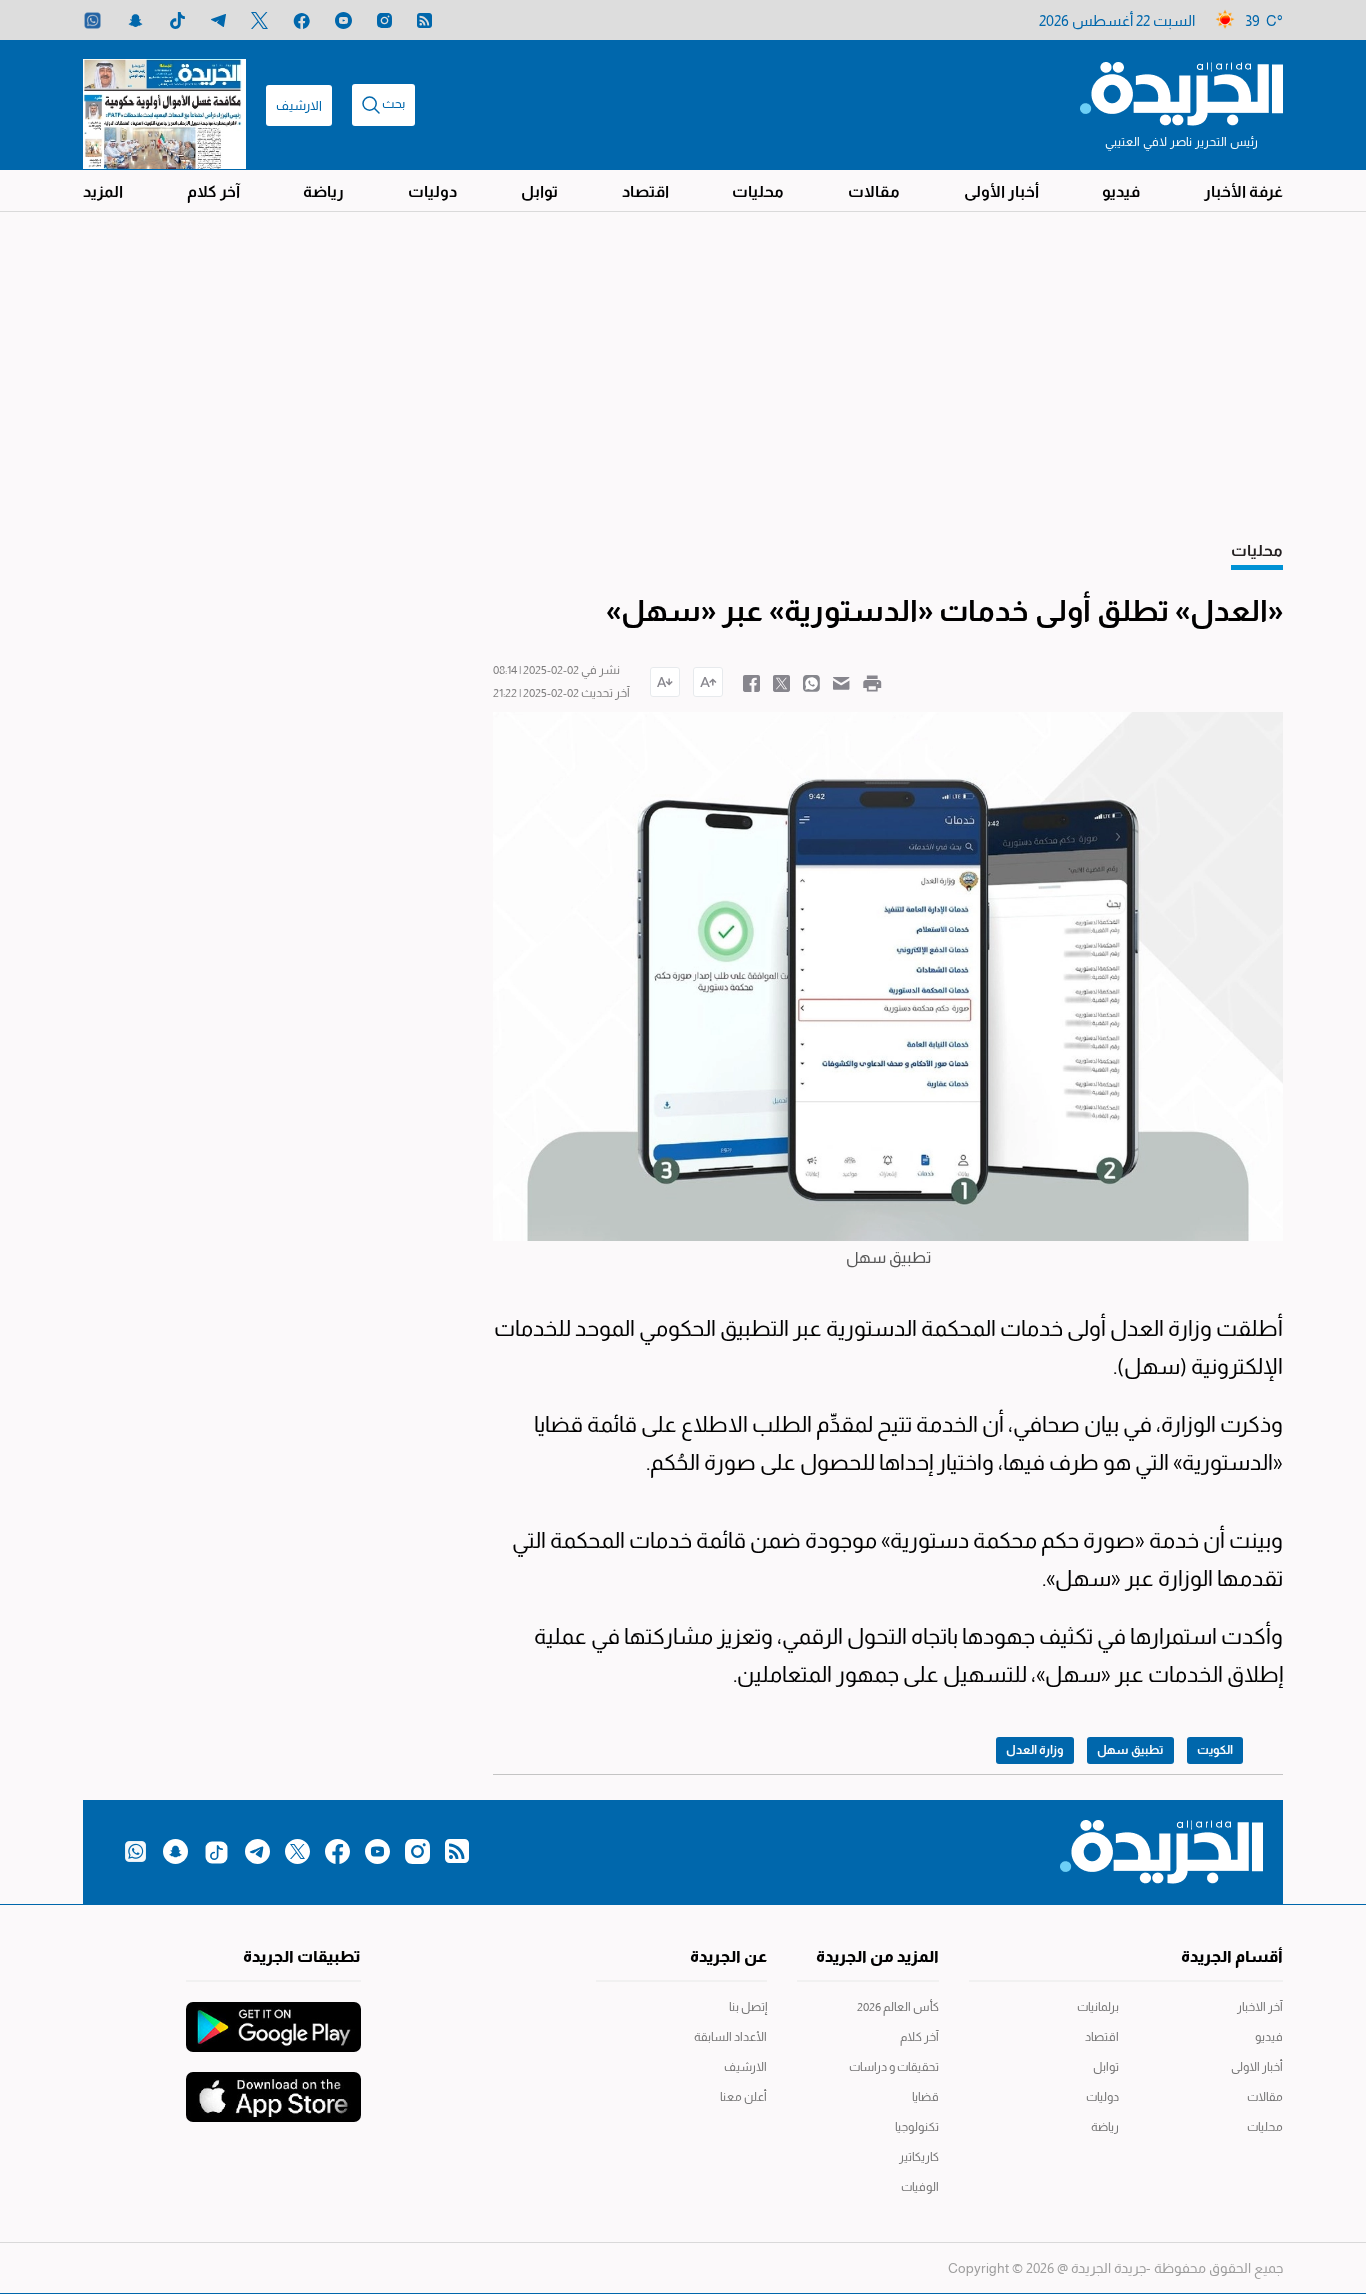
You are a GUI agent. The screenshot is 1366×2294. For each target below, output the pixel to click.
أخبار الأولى (1001, 191)
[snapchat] (135, 20)
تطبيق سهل (1130, 1750)
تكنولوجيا (917, 2127)
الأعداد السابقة (730, 2037)
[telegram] (218, 20)
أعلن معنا (743, 2097)
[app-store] (273, 2087)
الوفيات (920, 2187)
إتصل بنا (748, 2007)
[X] (259, 20)
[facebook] (301, 20)
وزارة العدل (1035, 1750)
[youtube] (343, 20)
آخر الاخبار (1260, 2007)
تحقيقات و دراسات (894, 2067)
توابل (539, 191)
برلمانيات (1098, 2007)
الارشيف (299, 105)
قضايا (925, 2097)
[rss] (424, 20)
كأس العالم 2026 (898, 2007)
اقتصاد (645, 191)
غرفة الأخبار (1243, 191)
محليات (758, 191)
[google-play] (273, 2017)
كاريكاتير (919, 2157)
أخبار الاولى (1257, 2067)
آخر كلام (213, 191)
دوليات (432, 191)
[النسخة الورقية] (164, 105)
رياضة (323, 191)
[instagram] (384, 20)
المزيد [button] (103, 191)
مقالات (874, 191)
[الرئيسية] (1181, 92)
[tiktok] (177, 20)
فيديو (1121, 191)
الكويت (1215, 1750)
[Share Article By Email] (841, 682)
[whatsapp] (92, 20)
